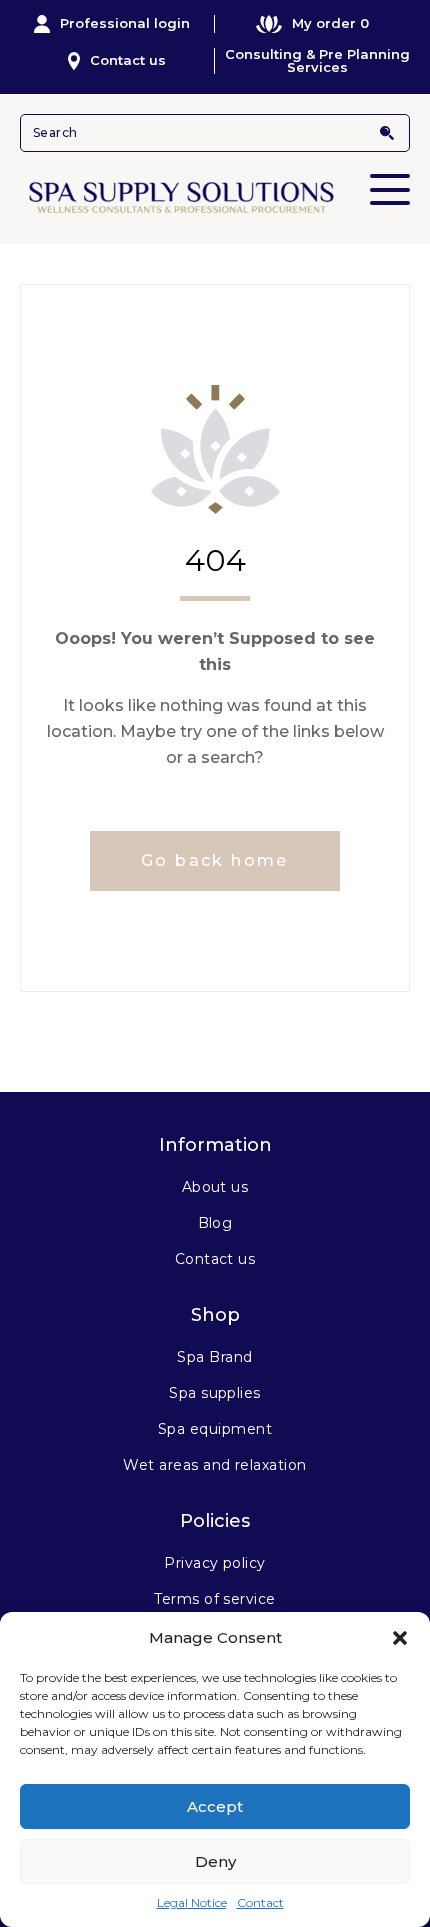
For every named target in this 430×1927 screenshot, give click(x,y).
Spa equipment (215, 1429)
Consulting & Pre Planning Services (317, 61)
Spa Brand (214, 1357)
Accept (215, 1806)
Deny (215, 1861)
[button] (400, 1638)
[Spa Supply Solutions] (215, 195)
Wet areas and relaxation (215, 1465)
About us (215, 1187)
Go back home (215, 860)
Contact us (128, 60)
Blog (215, 1223)
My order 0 (330, 23)
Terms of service (215, 1599)
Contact (260, 1902)
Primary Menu (390, 189)
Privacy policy (215, 1563)
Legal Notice (192, 1902)
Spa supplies (215, 1393)
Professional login (125, 23)
